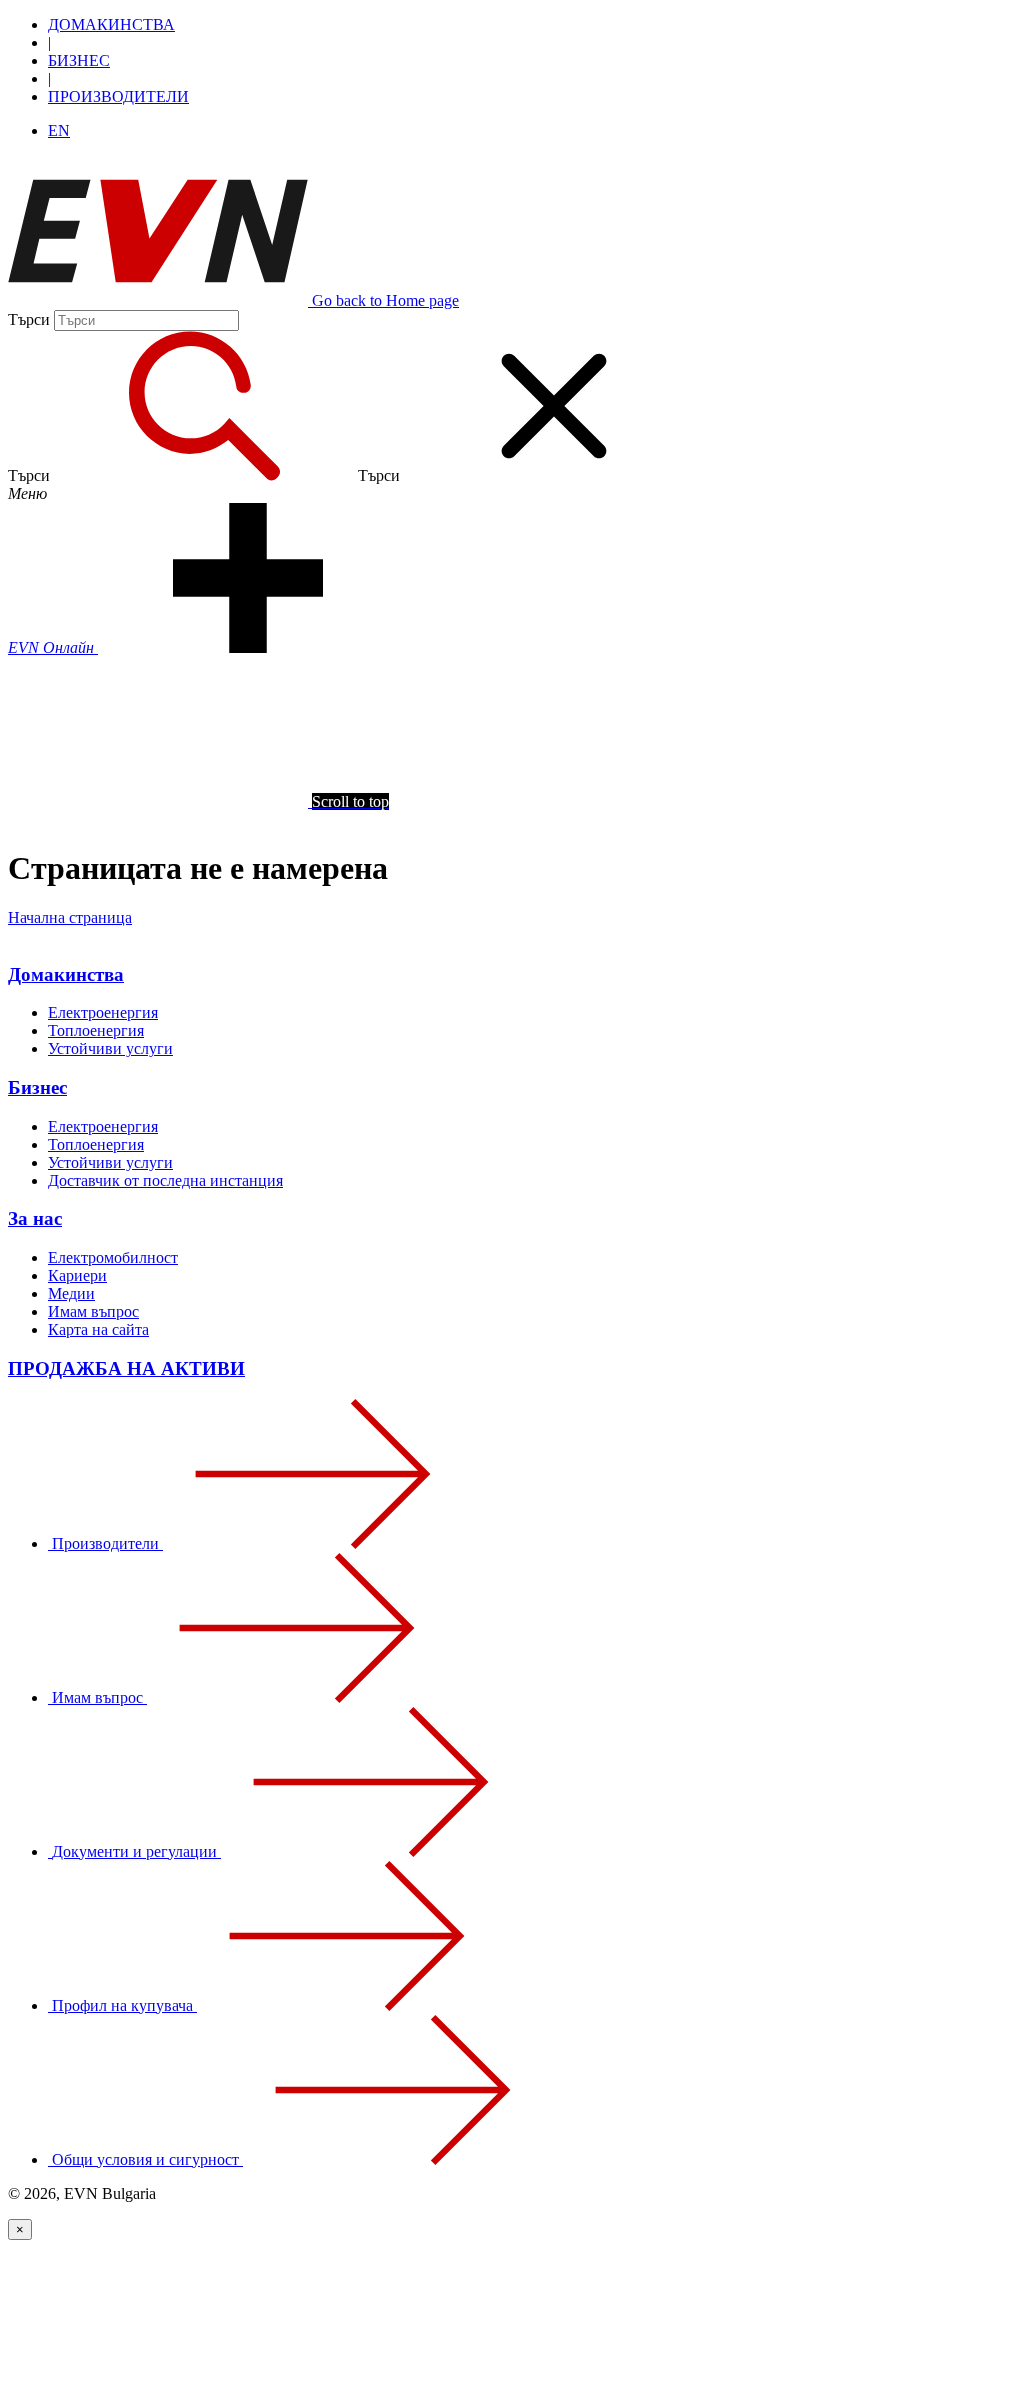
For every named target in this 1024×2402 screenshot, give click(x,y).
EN (59, 130)
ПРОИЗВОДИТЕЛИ (118, 96)
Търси (29, 319)
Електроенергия (103, 1012)
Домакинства (66, 974)
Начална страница (70, 917)
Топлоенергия (96, 1030)
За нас (35, 1218)
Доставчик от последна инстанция (165, 1180)
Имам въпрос (93, 1311)
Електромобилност (113, 1257)
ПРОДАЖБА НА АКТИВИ (126, 1368)
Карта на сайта (98, 1329)
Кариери (77, 1275)
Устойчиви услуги (110, 1048)
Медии (71, 1293)
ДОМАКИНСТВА (111, 24)
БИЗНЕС (79, 60)
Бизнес (37, 1087)
